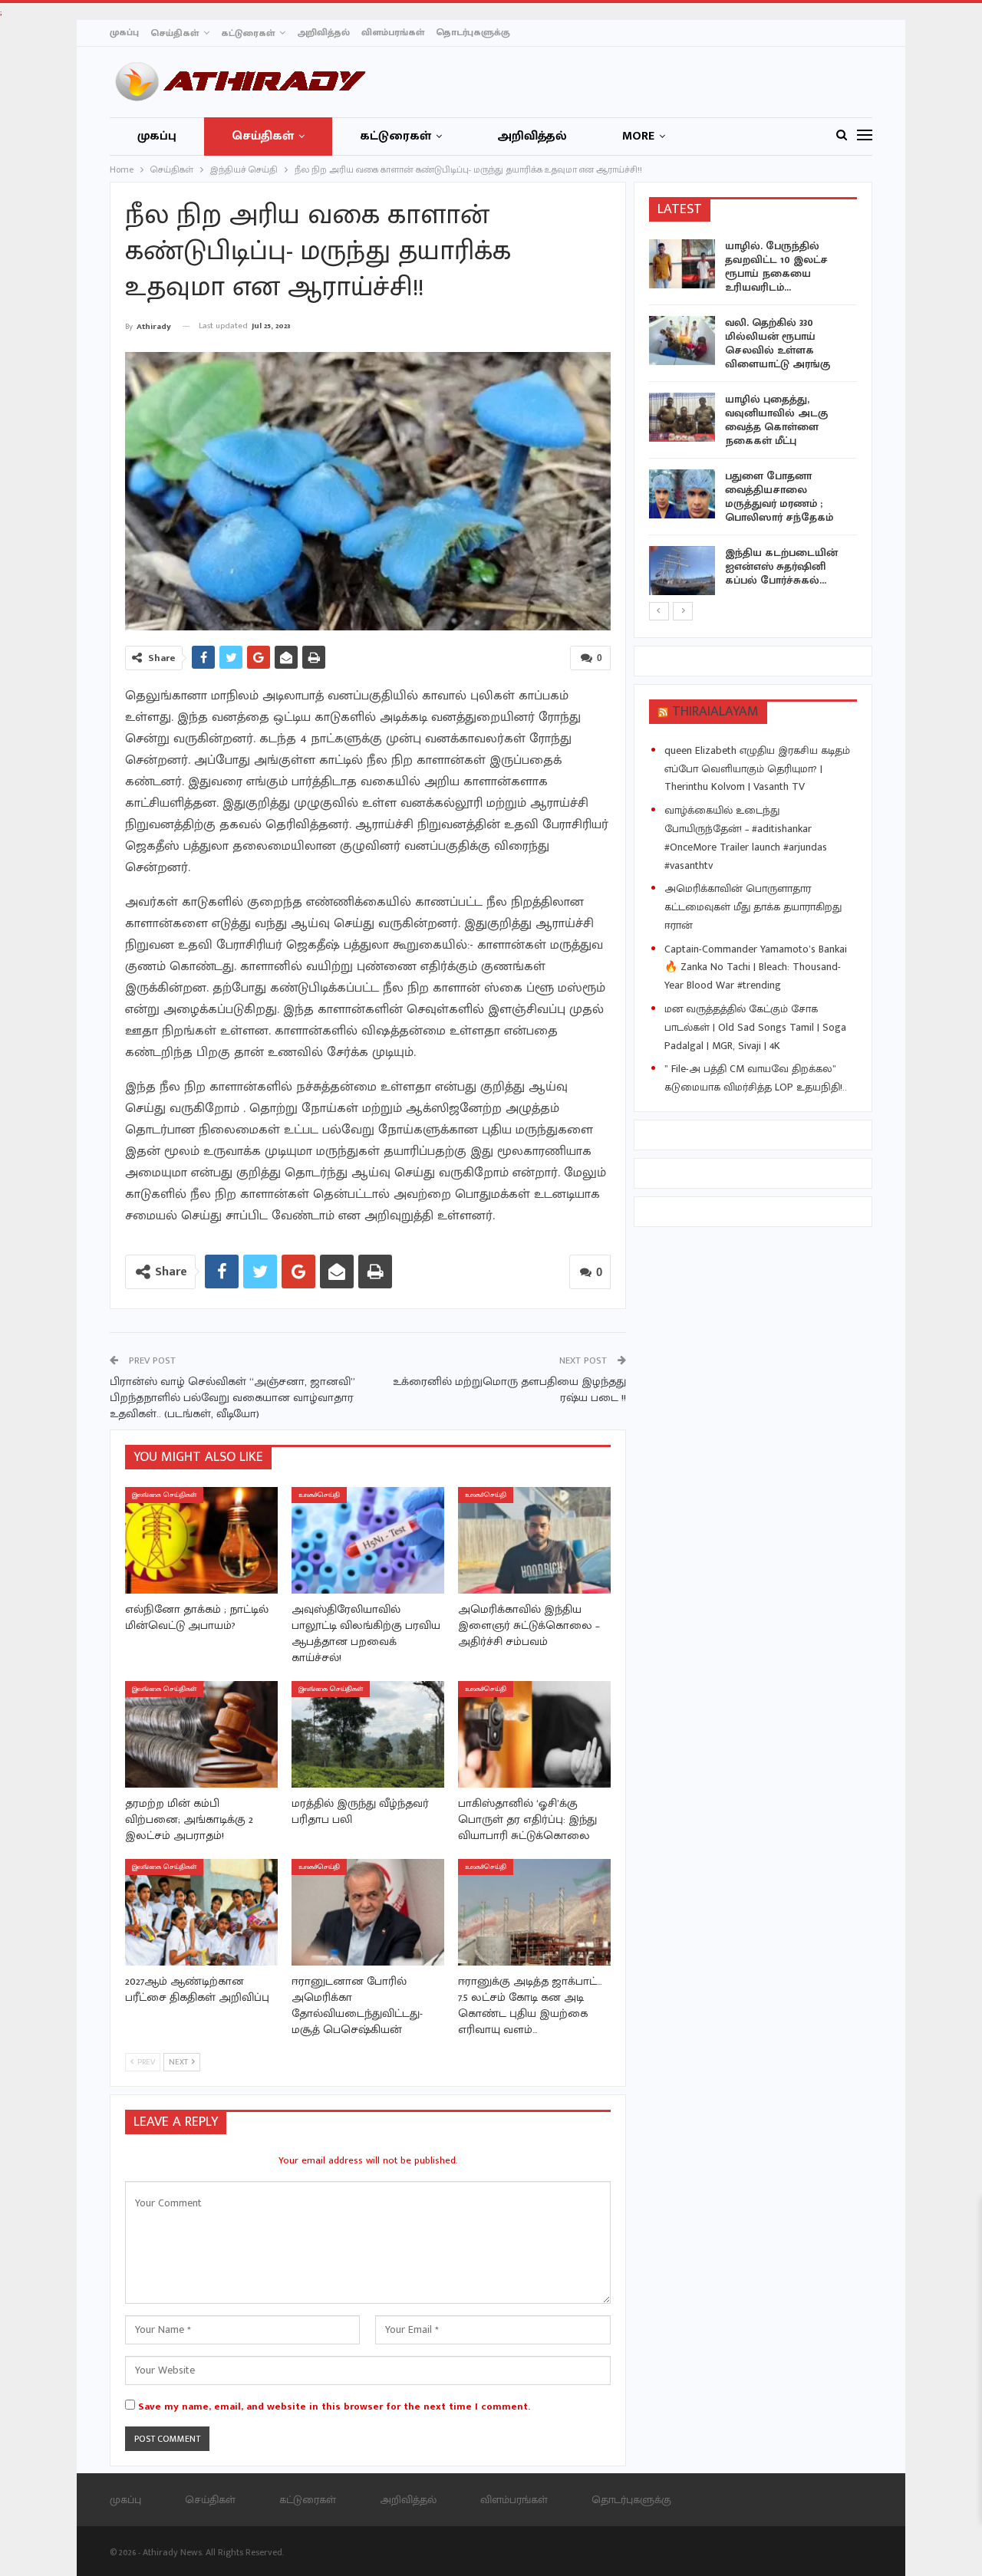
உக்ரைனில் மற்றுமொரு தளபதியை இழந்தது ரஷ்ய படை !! (509, 1390)
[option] (753, 420)
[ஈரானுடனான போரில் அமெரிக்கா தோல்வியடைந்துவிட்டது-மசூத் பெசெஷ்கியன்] (368, 1912)
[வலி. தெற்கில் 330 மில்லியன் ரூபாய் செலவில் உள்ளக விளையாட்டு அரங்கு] (682, 341)
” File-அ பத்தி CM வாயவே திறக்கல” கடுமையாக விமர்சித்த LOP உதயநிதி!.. (756, 1078)
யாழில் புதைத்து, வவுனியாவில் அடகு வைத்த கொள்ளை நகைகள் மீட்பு (776, 420)
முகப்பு (124, 32)
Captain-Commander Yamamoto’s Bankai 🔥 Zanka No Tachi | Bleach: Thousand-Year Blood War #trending (756, 967)
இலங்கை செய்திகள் (164, 1495)
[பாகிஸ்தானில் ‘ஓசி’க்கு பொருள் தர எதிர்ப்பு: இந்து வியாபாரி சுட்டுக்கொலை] (534, 1734)
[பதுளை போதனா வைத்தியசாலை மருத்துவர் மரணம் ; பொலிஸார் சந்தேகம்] (682, 494)
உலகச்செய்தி (319, 1495)
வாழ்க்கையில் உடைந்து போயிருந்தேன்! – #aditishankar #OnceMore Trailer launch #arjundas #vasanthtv (746, 837)
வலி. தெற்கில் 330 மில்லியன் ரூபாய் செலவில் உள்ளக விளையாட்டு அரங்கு (778, 343)
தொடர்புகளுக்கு (473, 32)
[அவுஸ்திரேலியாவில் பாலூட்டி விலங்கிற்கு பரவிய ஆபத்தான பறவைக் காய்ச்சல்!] (368, 1540)
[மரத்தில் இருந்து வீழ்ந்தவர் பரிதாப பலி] (368, 1734)
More (638, 136)
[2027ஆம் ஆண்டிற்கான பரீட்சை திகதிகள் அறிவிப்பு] (201, 1912)
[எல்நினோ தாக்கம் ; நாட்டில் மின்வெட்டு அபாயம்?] (201, 1540)
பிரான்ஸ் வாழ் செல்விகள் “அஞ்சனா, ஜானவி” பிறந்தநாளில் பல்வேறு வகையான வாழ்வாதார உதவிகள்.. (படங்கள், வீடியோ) (232, 1398)
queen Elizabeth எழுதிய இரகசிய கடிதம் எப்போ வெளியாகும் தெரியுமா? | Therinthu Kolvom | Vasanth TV (757, 769)
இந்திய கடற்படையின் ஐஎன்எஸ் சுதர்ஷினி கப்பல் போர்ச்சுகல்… (781, 566)
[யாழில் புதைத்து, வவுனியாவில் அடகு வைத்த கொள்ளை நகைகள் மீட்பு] (682, 417)
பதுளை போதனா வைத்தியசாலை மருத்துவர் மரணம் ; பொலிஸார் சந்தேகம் (779, 497)
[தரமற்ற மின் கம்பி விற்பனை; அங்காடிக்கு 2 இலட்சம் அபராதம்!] (201, 1734)
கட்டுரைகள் (248, 33)
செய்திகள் (175, 33)
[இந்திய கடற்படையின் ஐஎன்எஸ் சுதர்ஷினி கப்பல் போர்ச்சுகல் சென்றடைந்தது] (682, 571)
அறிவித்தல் (323, 32)
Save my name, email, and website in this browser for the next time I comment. (334, 2407)
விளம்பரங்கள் (393, 32)
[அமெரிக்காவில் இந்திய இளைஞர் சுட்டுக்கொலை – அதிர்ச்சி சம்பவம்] (534, 1540)
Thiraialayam (715, 712)
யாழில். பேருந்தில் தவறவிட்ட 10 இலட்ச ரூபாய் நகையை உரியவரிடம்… (776, 266)
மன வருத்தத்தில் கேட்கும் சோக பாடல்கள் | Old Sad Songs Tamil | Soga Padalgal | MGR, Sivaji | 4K (755, 1027)
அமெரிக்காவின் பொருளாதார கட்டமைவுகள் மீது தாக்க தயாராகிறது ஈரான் (753, 907)
